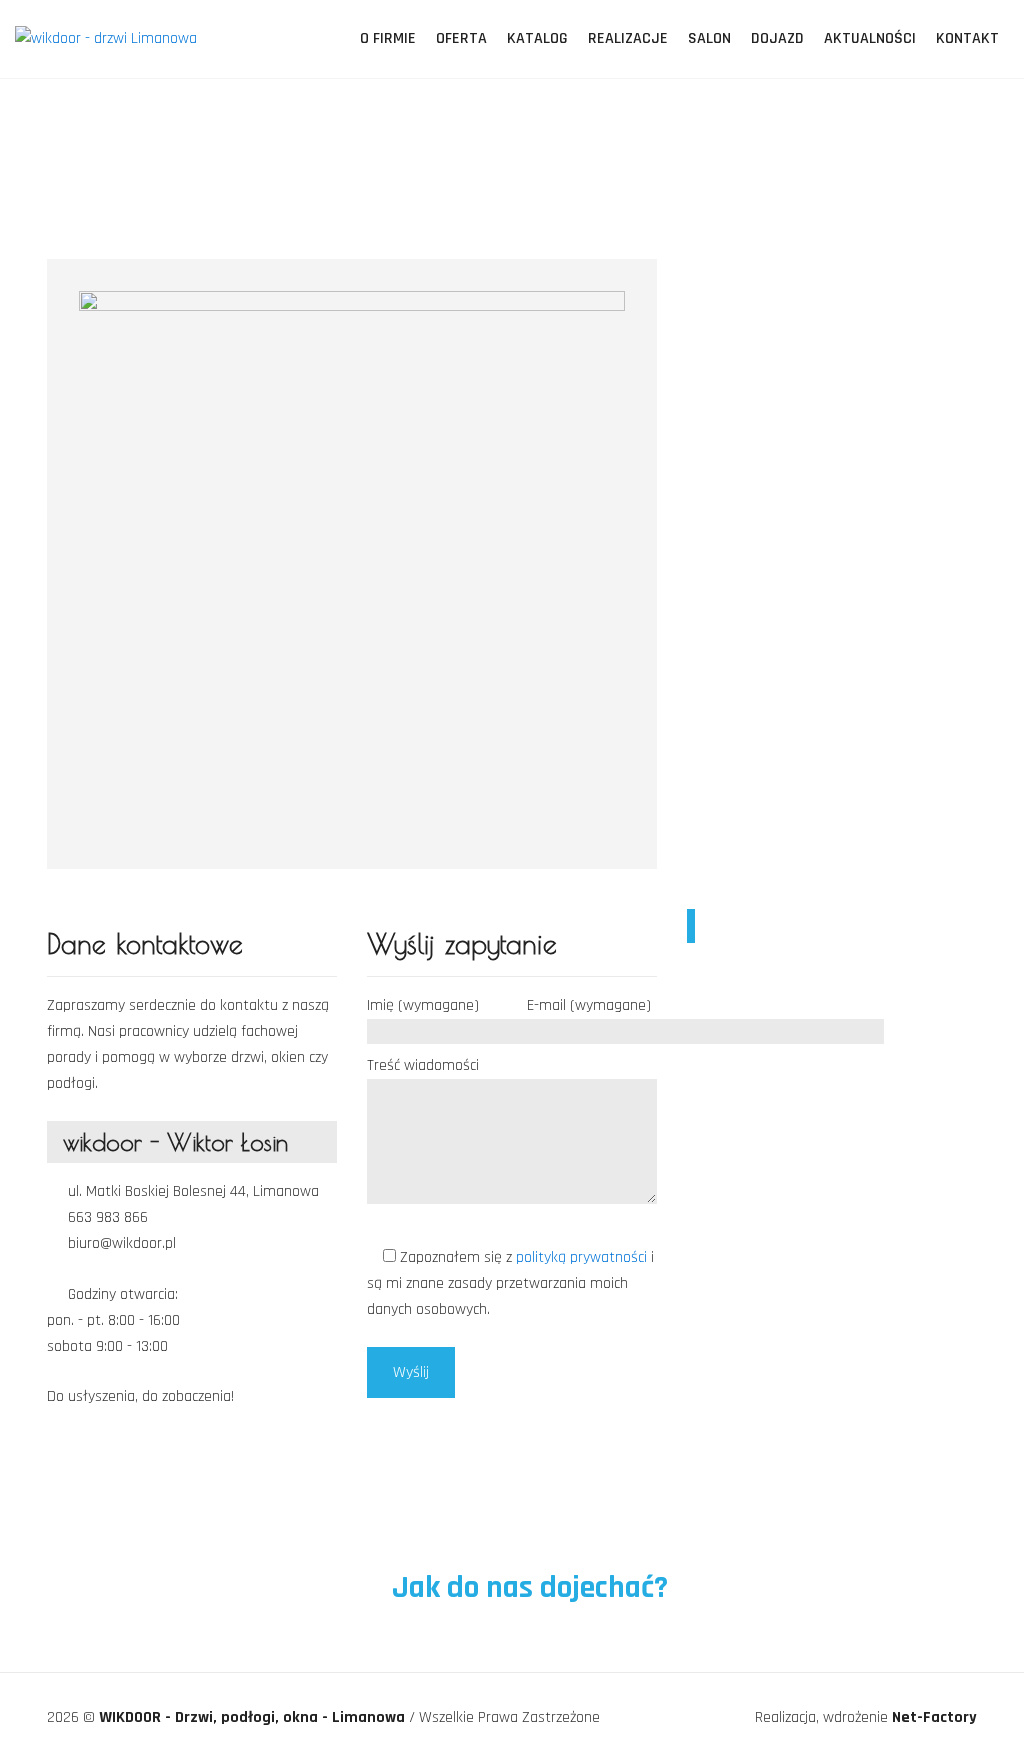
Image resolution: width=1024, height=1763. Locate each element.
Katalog (537, 38)
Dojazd (777, 38)
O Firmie (388, 38)
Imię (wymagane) (423, 1005)
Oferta (461, 38)
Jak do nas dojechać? (526, 1587)
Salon (709, 38)
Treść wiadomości (423, 1065)
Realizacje (628, 38)
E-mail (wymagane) (589, 1005)
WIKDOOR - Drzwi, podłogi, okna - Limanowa (254, 1717)
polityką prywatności (583, 1257)
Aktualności (870, 38)
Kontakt (967, 38)
